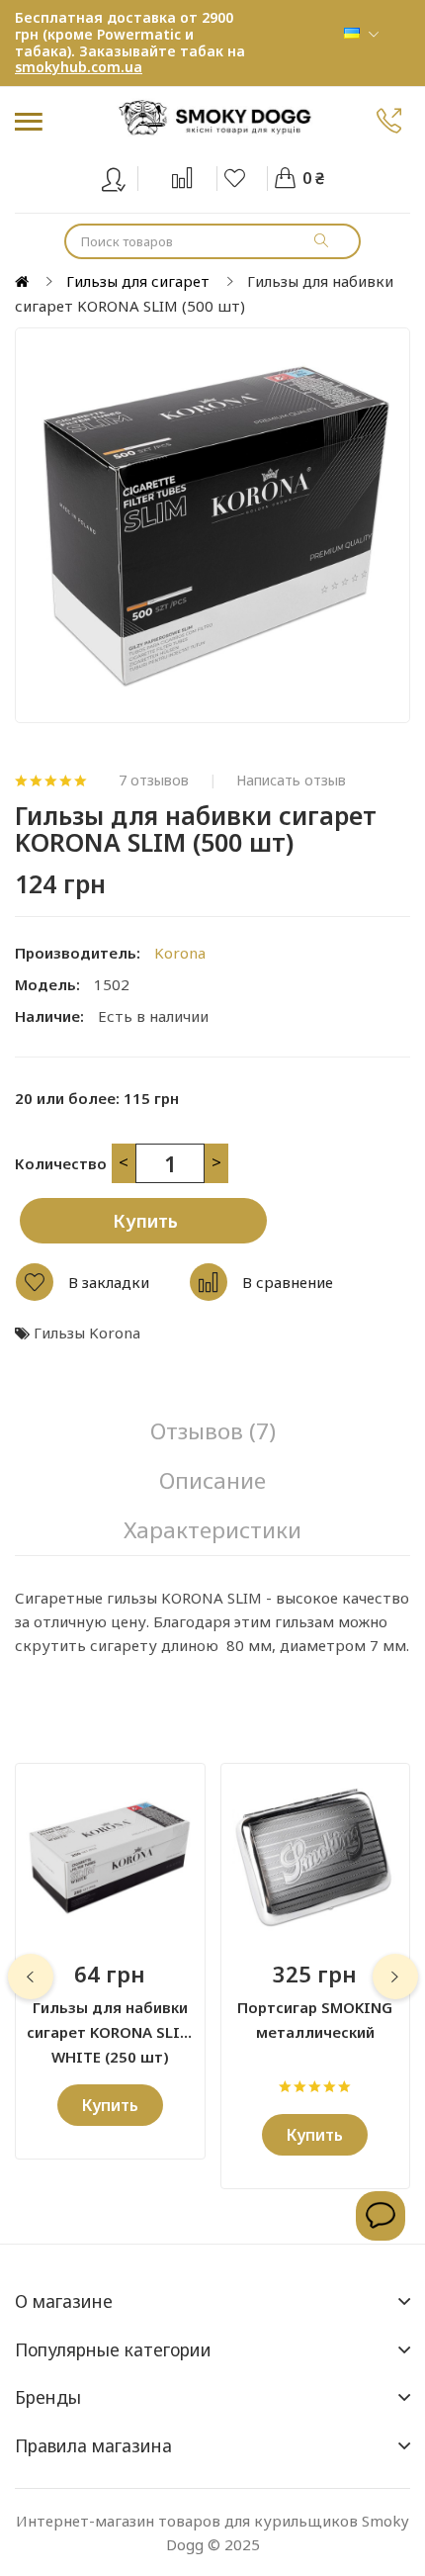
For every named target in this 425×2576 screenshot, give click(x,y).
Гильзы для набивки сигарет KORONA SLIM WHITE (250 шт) (110, 2021)
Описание (212, 1480)
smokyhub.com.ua (79, 67)
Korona (180, 953)
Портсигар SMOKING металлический (315, 2020)
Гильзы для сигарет (138, 281)
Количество (61, 1163)
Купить (145, 1221)
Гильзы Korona (87, 1333)
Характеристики (212, 1530)
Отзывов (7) (213, 1431)
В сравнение (288, 1282)
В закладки (109, 1282)
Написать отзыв (291, 781)
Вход (126, 175)
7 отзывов (154, 781)
